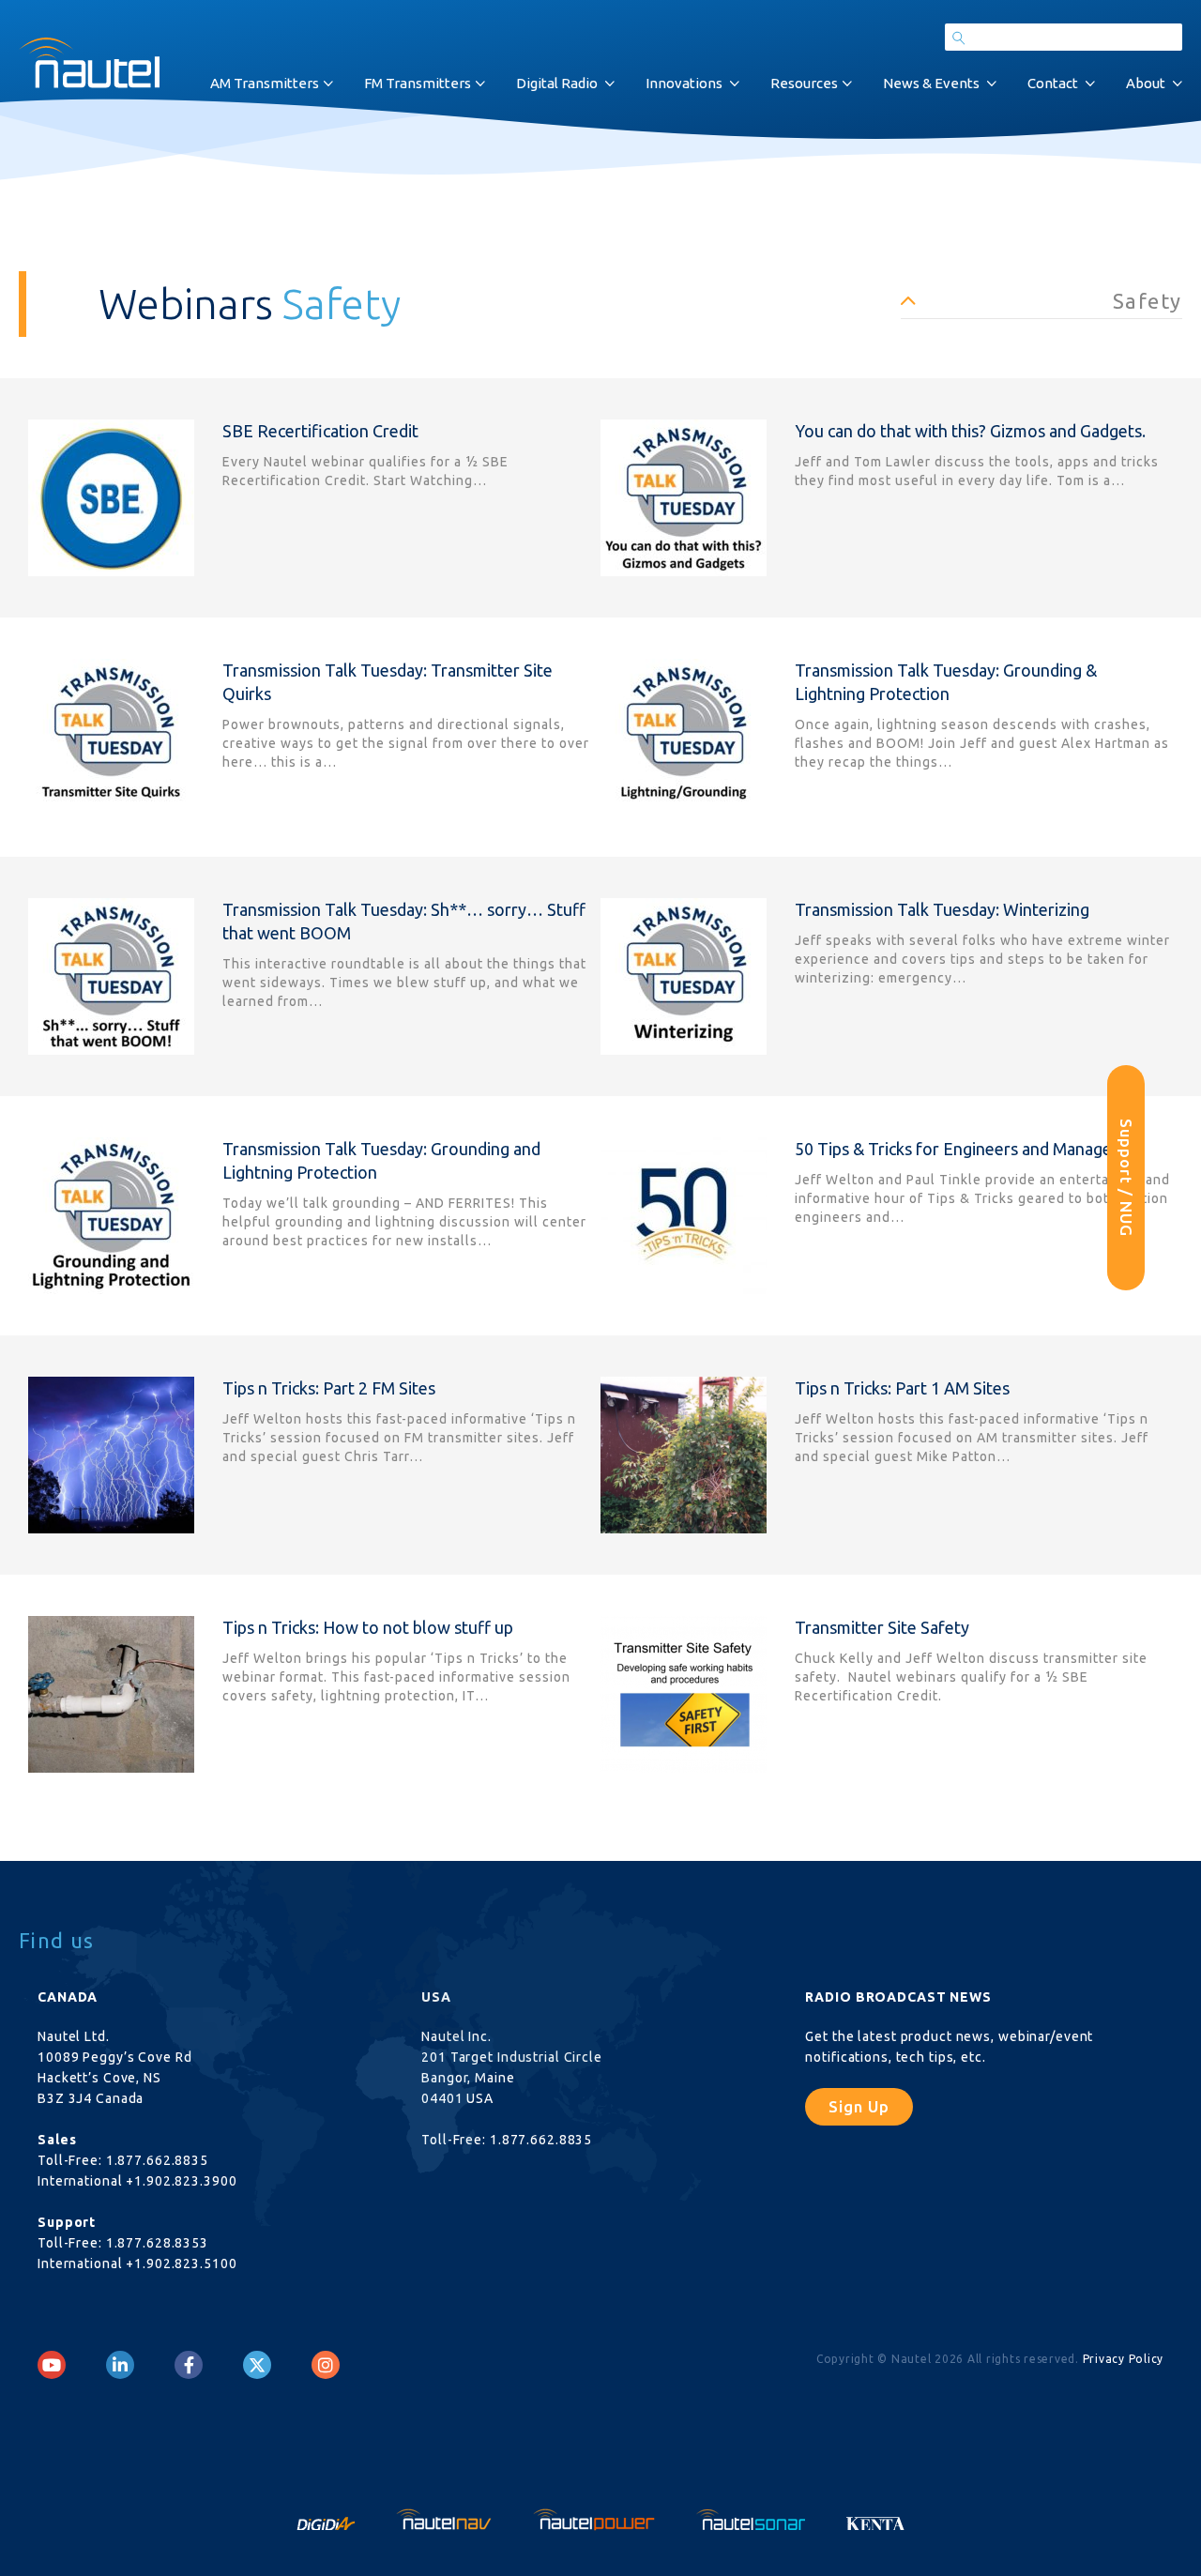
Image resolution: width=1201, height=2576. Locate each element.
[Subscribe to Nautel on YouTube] (52, 2365)
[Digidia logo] (327, 2518)
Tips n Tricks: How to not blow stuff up (368, 1627)
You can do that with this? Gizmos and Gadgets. (970, 431)
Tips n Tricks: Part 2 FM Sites (329, 1388)
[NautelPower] (596, 2518)
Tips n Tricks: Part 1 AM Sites (902, 1388)
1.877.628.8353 (157, 2243)
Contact (1053, 83)
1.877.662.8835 (157, 2160)
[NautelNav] (446, 2518)
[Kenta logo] (876, 2518)
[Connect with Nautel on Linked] (120, 2365)
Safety (1148, 301)
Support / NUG (1126, 1178)
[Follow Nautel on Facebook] (189, 2365)
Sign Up (859, 2106)
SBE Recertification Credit (320, 431)
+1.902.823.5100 (181, 2264)
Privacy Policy (1124, 2359)
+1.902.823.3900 (181, 2181)
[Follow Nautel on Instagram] (326, 2365)
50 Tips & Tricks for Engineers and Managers (960, 1149)
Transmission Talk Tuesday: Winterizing (942, 909)
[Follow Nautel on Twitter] (257, 2365)
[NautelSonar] (753, 2518)
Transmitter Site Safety (882, 1627)
